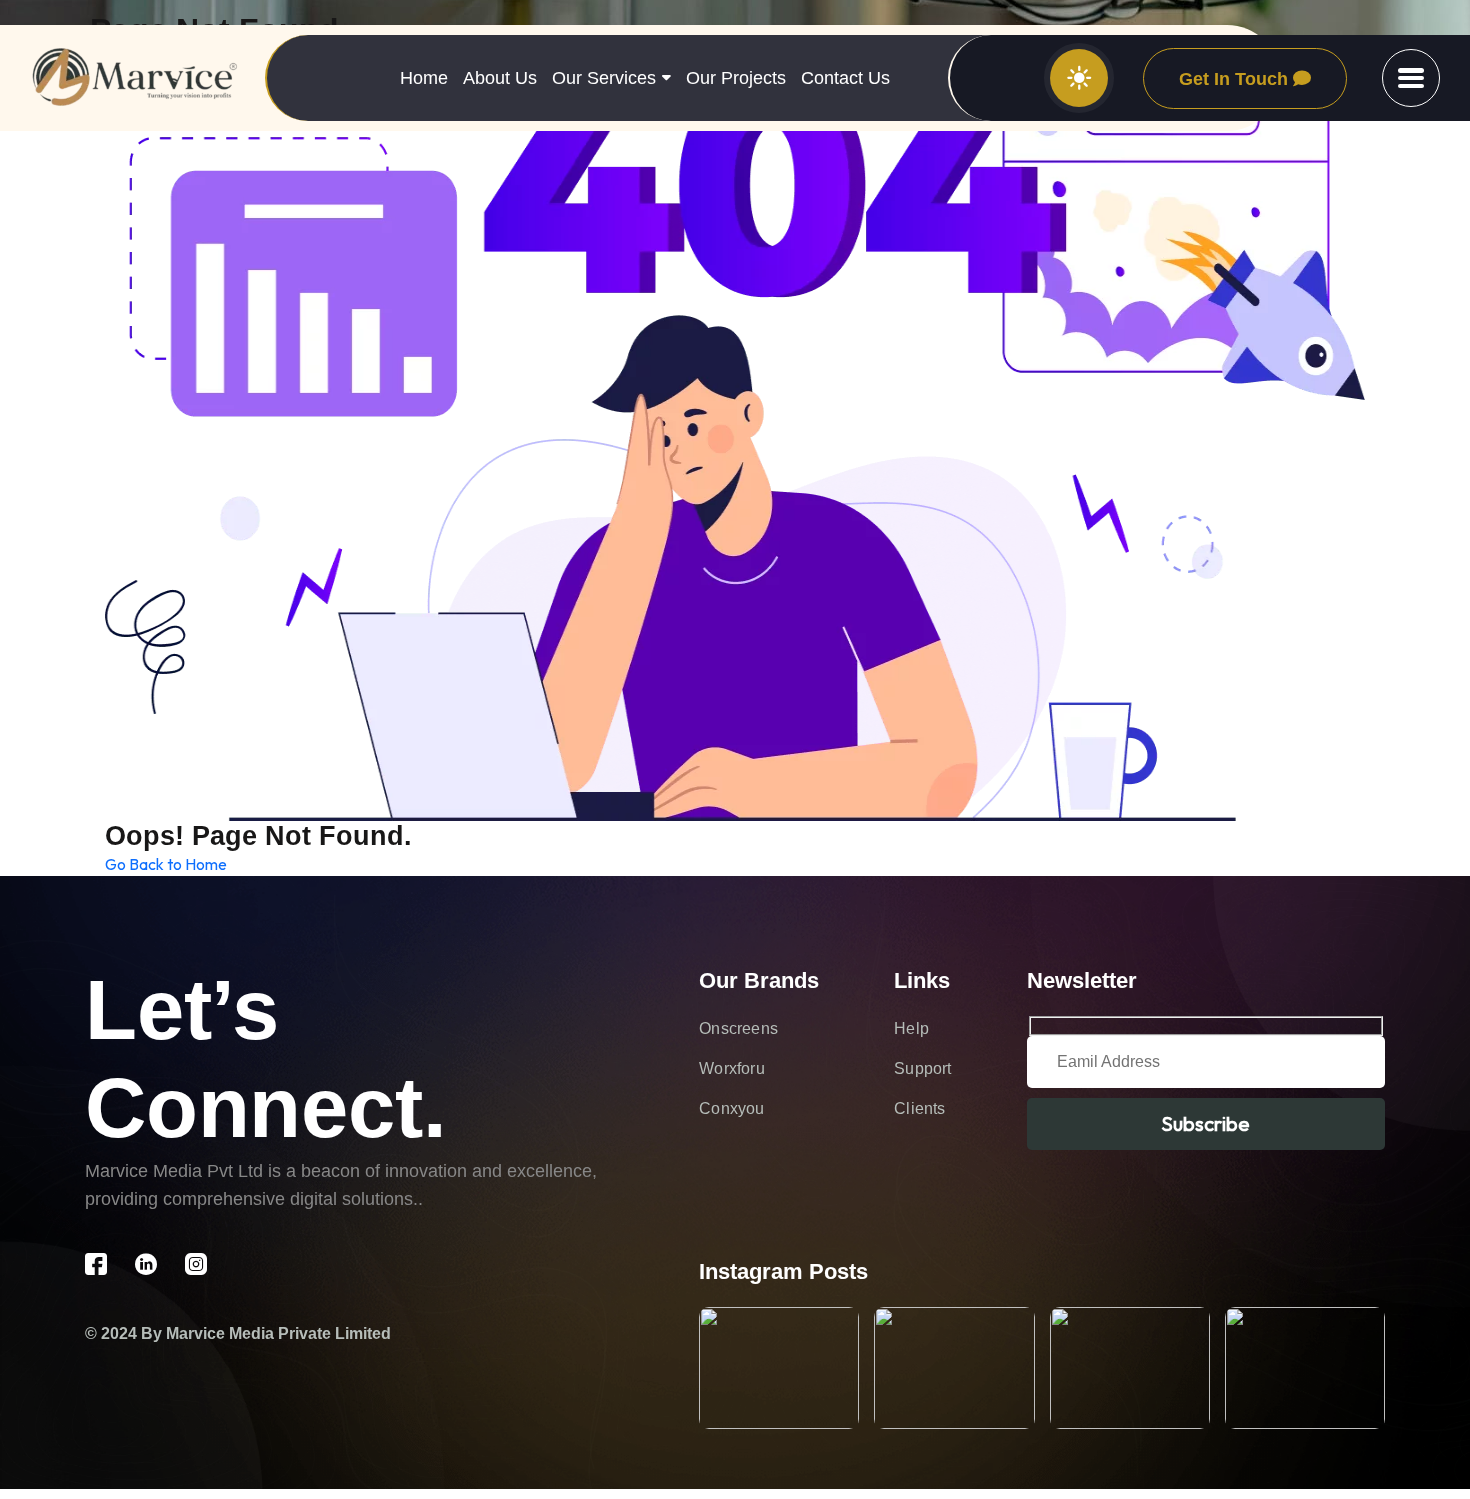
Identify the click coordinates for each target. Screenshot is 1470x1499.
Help (911, 1028)
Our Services (604, 78)
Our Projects (736, 78)
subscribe (1205, 1123)
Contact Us (845, 78)
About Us (500, 78)
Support (922, 1068)
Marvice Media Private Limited (278, 1333)
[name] (1411, 78)
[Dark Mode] (1079, 78)
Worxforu (732, 1068)
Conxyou (731, 1108)
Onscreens (738, 1028)
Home (424, 78)
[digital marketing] (135, 78)
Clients (919, 1108)
